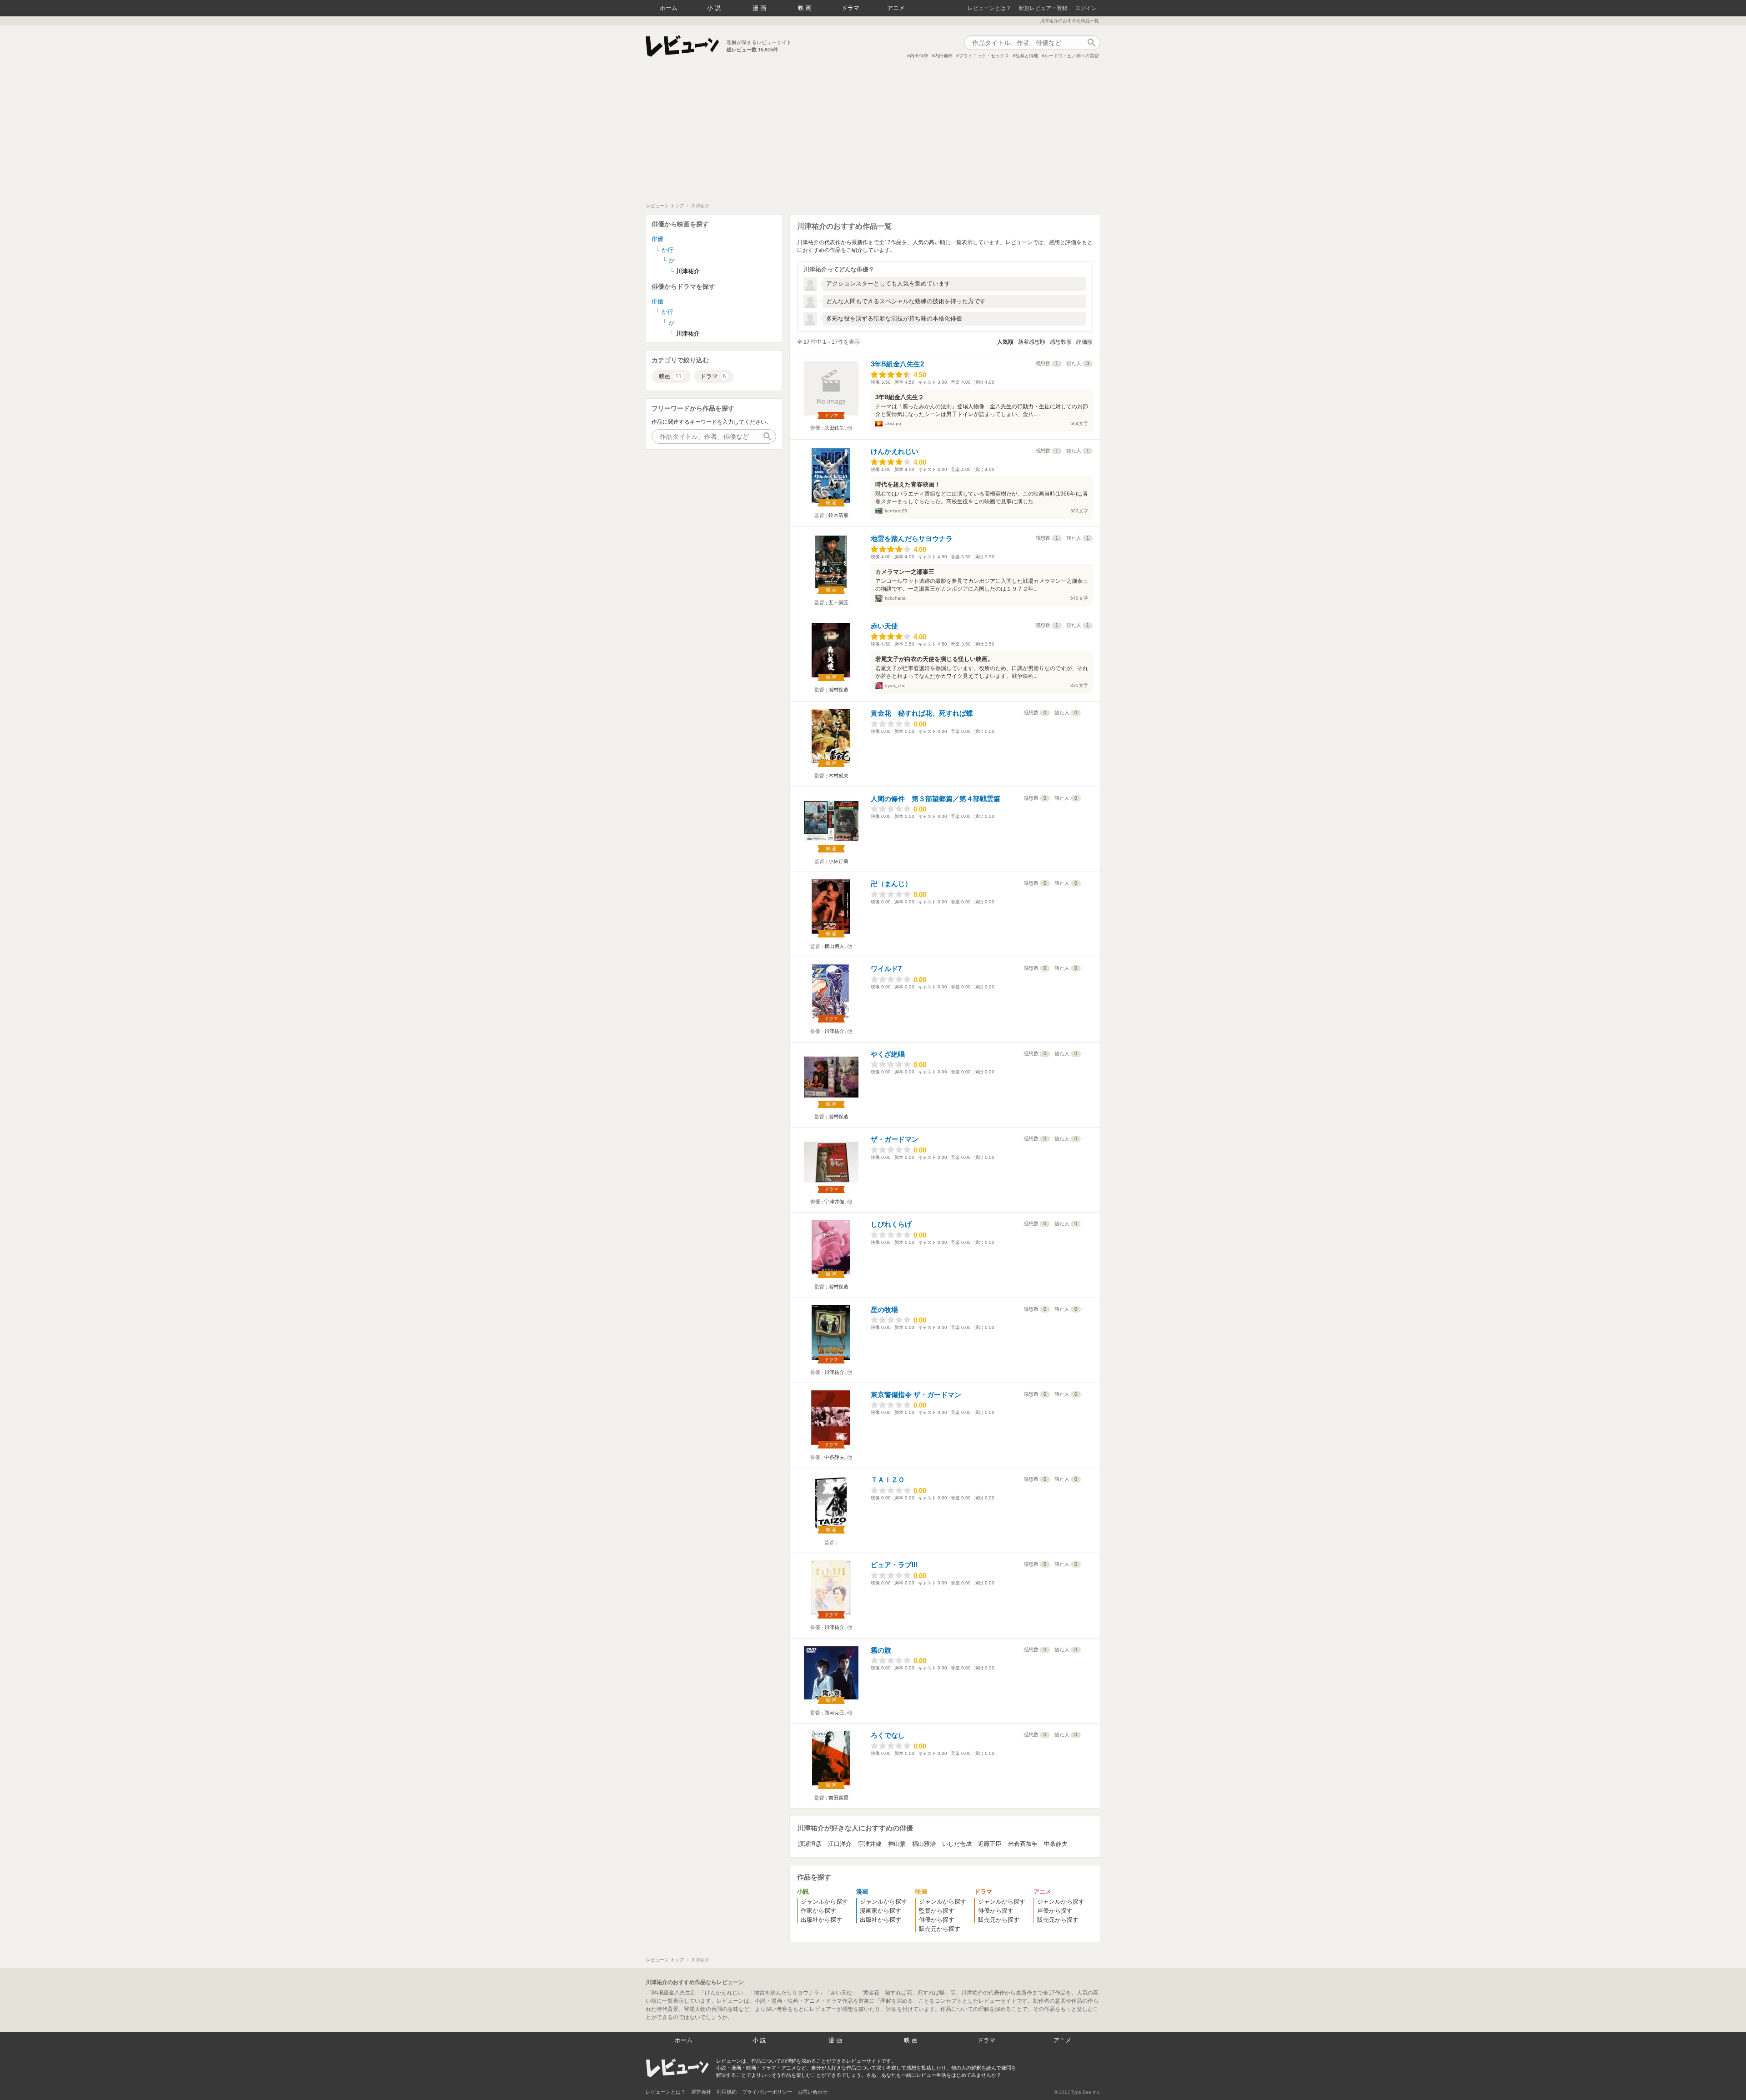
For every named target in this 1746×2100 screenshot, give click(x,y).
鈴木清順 (838, 515)
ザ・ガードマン (895, 1139)
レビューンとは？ (989, 8)
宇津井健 (834, 1202)
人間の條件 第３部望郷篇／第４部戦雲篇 (936, 799)
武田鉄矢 (834, 428)
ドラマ (850, 8)
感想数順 (1061, 342)
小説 (715, 8)
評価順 (1084, 342)
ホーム (669, 8)
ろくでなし (888, 1735)
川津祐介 (834, 1031)
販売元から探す (940, 1929)
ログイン (1086, 8)
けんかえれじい (895, 451)
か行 (667, 250)
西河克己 (834, 1713)
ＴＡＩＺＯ (888, 1480)
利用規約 (727, 2092)
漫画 (760, 8)
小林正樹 (838, 861)
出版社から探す (821, 1920)
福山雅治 (924, 1844)
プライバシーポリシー (767, 2092)
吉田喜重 (838, 1798)
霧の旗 (881, 1650)
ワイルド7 (886, 969)
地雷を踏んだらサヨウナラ (912, 539)
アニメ (896, 8)
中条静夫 (834, 1457)
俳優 (657, 239)
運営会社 (701, 2092)
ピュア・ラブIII (894, 1565)
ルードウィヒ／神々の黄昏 (1072, 56)
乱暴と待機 (1027, 56)
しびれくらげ (891, 1224)
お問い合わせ (813, 2092)
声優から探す (1055, 1911)
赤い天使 (884, 626)
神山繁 (897, 1844)
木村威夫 (838, 776)
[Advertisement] (873, 135)
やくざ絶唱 (888, 1054)
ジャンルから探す (824, 1902)
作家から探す (818, 1911)
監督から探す (937, 1911)
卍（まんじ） (891, 884)
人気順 (1005, 342)
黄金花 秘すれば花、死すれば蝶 (922, 713)
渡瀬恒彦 (810, 1844)
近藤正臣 (990, 1844)
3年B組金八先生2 (897, 364)
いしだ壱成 (957, 1844)
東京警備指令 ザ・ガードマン (916, 1395)
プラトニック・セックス (984, 56)
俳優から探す (937, 1920)
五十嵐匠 (838, 602)
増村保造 (838, 690)
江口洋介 (840, 1844)
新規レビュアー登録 (1043, 8)
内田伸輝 (919, 56)
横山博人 (834, 946)
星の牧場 (884, 1310)
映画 (806, 8)
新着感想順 (1032, 342)
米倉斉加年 (1023, 1844)
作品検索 (1091, 43)
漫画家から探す (881, 1911)
